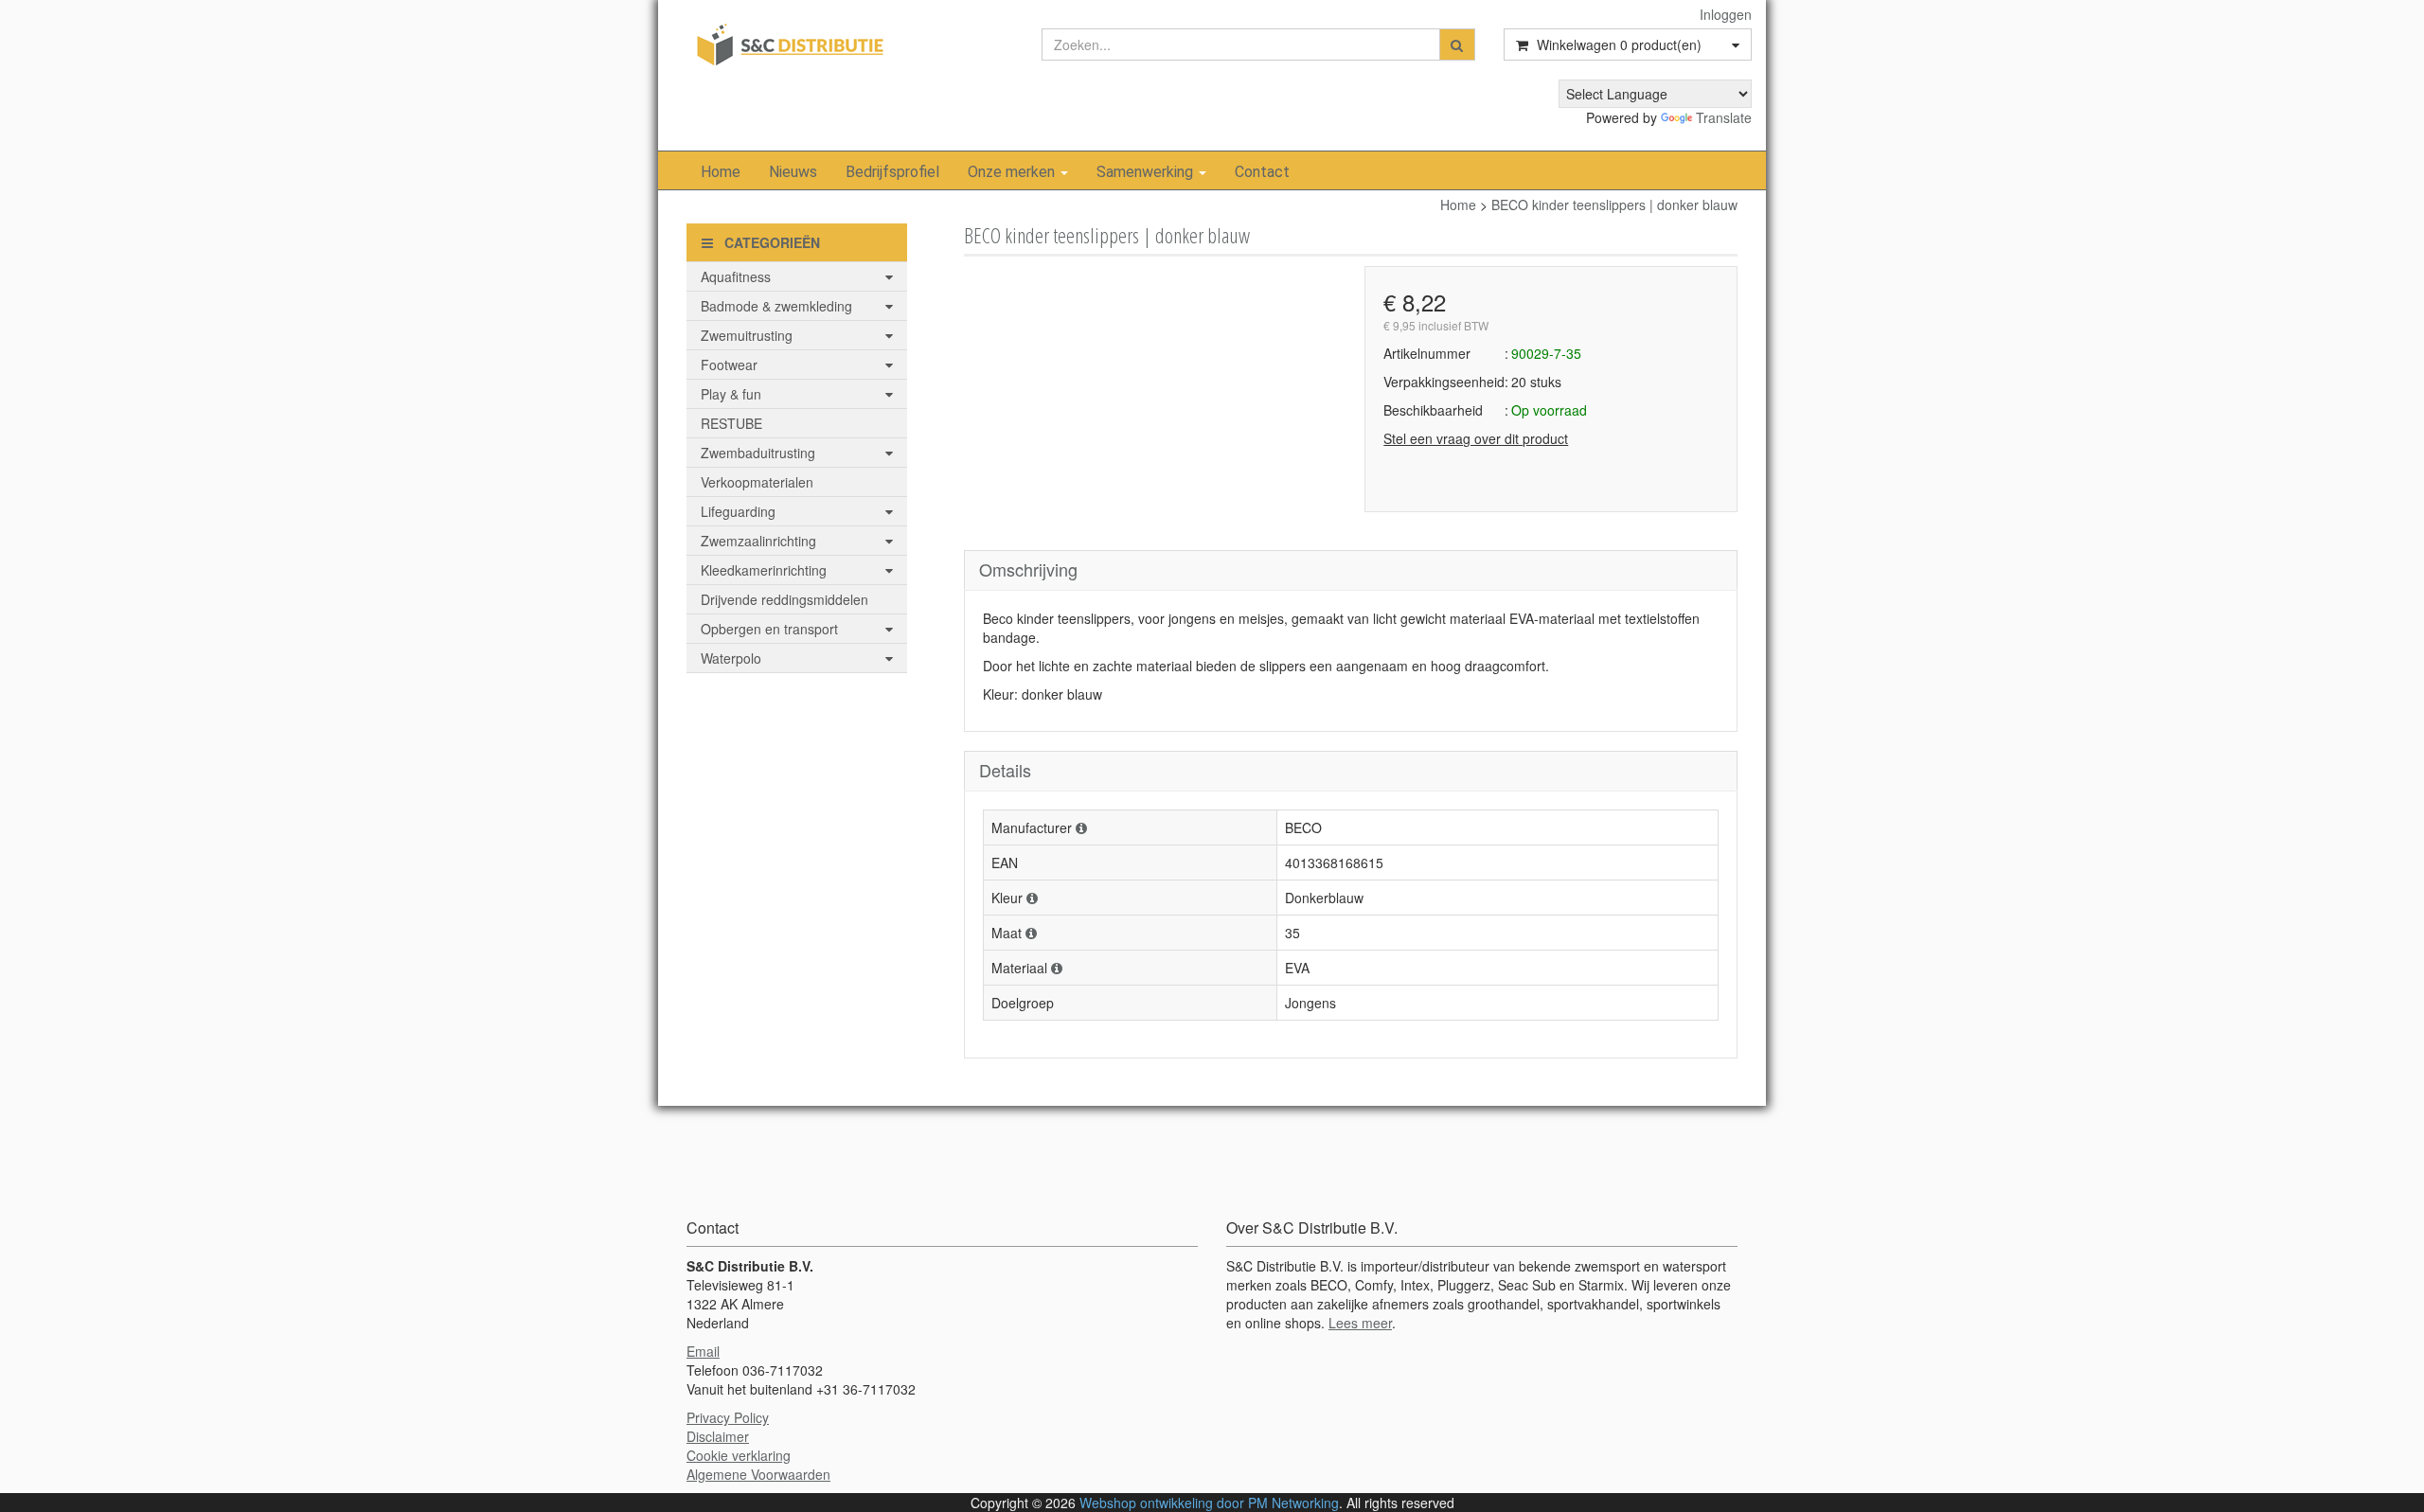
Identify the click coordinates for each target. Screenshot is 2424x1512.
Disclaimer (718, 1436)
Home (721, 172)
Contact (1262, 172)
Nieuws (793, 172)
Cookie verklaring (739, 1455)
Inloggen (1726, 14)
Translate (1724, 117)
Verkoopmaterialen (757, 482)
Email (703, 1351)
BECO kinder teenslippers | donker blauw (1614, 205)
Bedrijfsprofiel (892, 172)
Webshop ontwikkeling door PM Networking (1209, 1503)
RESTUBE (731, 423)
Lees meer (1360, 1323)
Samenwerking (1147, 172)
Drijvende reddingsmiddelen (784, 599)
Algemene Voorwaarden (758, 1474)
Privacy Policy (728, 1417)
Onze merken (1013, 172)
